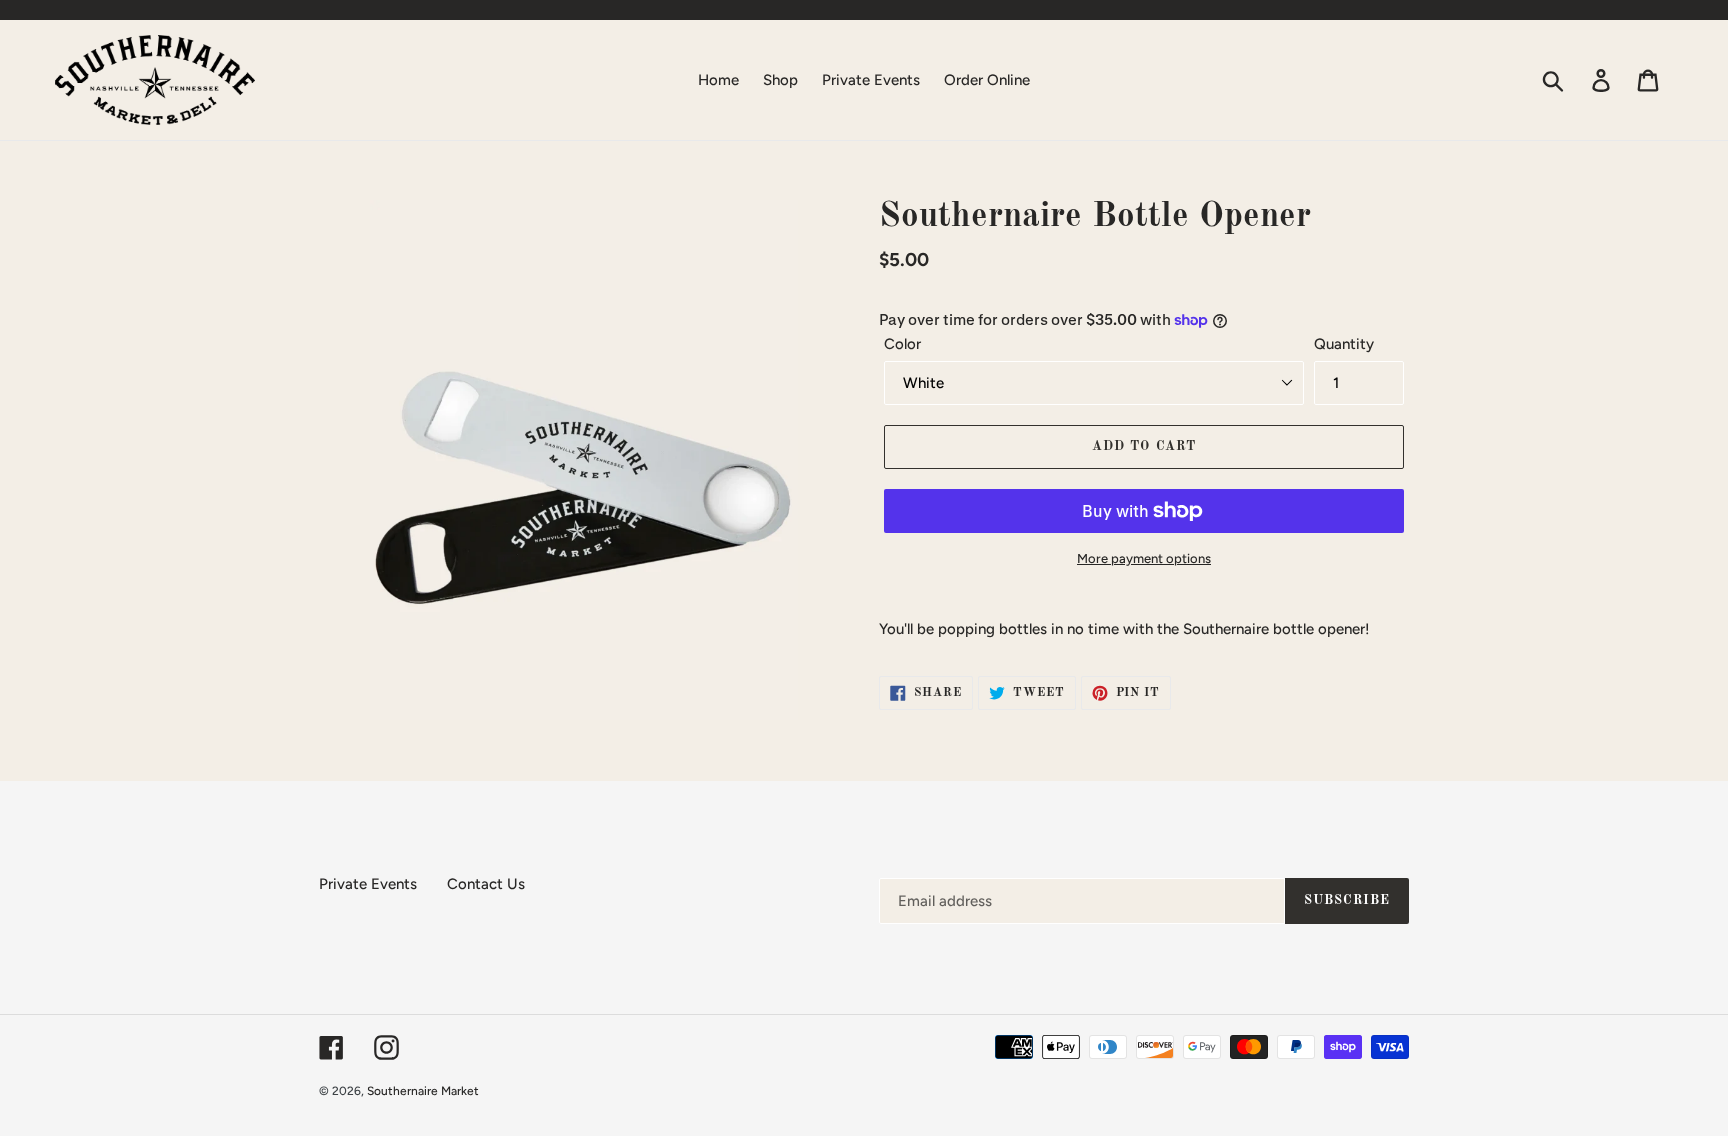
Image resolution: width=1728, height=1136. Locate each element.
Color (902, 344)
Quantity (1344, 344)
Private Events (368, 884)
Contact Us (486, 884)
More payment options (1144, 558)
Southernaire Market (423, 1091)
